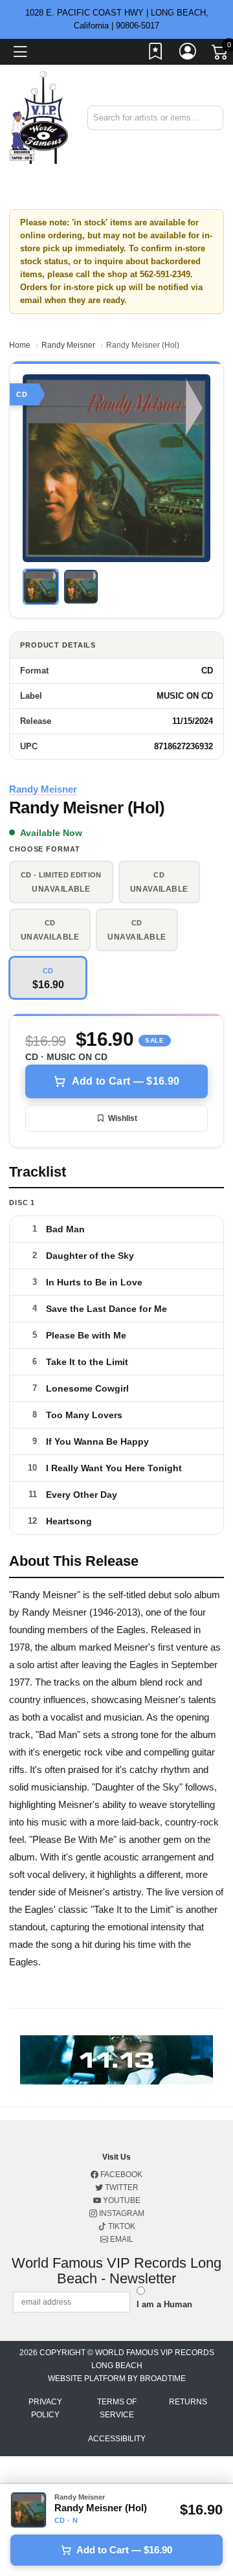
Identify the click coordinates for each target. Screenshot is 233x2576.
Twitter (121, 2187)
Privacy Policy (45, 2408)
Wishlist (123, 1118)
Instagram (121, 2213)
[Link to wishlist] (156, 54)
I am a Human (164, 2304)
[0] (221, 54)
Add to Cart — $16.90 (126, 1081)
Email (121, 2239)
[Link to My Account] (188, 54)
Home (20, 345)
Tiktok (121, 2226)
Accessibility (117, 2439)
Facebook (120, 2175)
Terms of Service (117, 2408)
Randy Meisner (68, 345)
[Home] (39, 117)
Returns (188, 2402)
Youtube (121, 2200)
